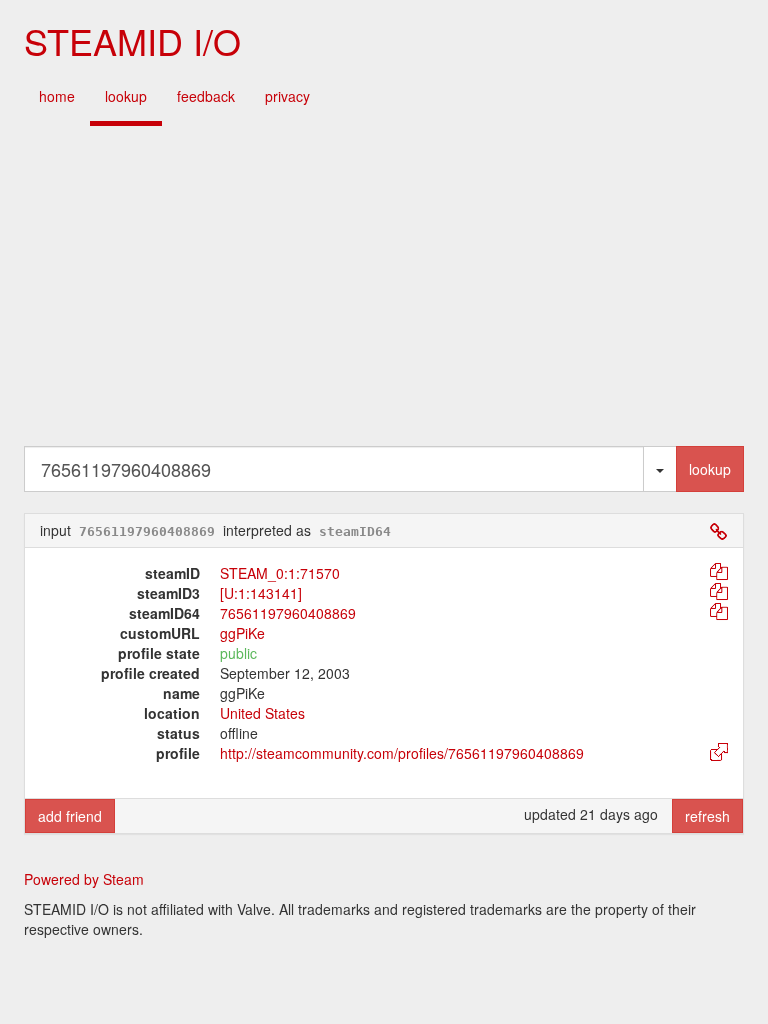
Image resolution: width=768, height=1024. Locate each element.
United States (262, 713)
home (57, 96)
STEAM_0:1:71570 (280, 573)
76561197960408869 (288, 613)
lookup (126, 96)
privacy (287, 96)
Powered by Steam (84, 879)
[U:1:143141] (261, 593)
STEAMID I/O (132, 40)
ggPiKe (242, 633)
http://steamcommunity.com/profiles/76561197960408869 (402, 753)
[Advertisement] (384, 286)
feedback (206, 96)
